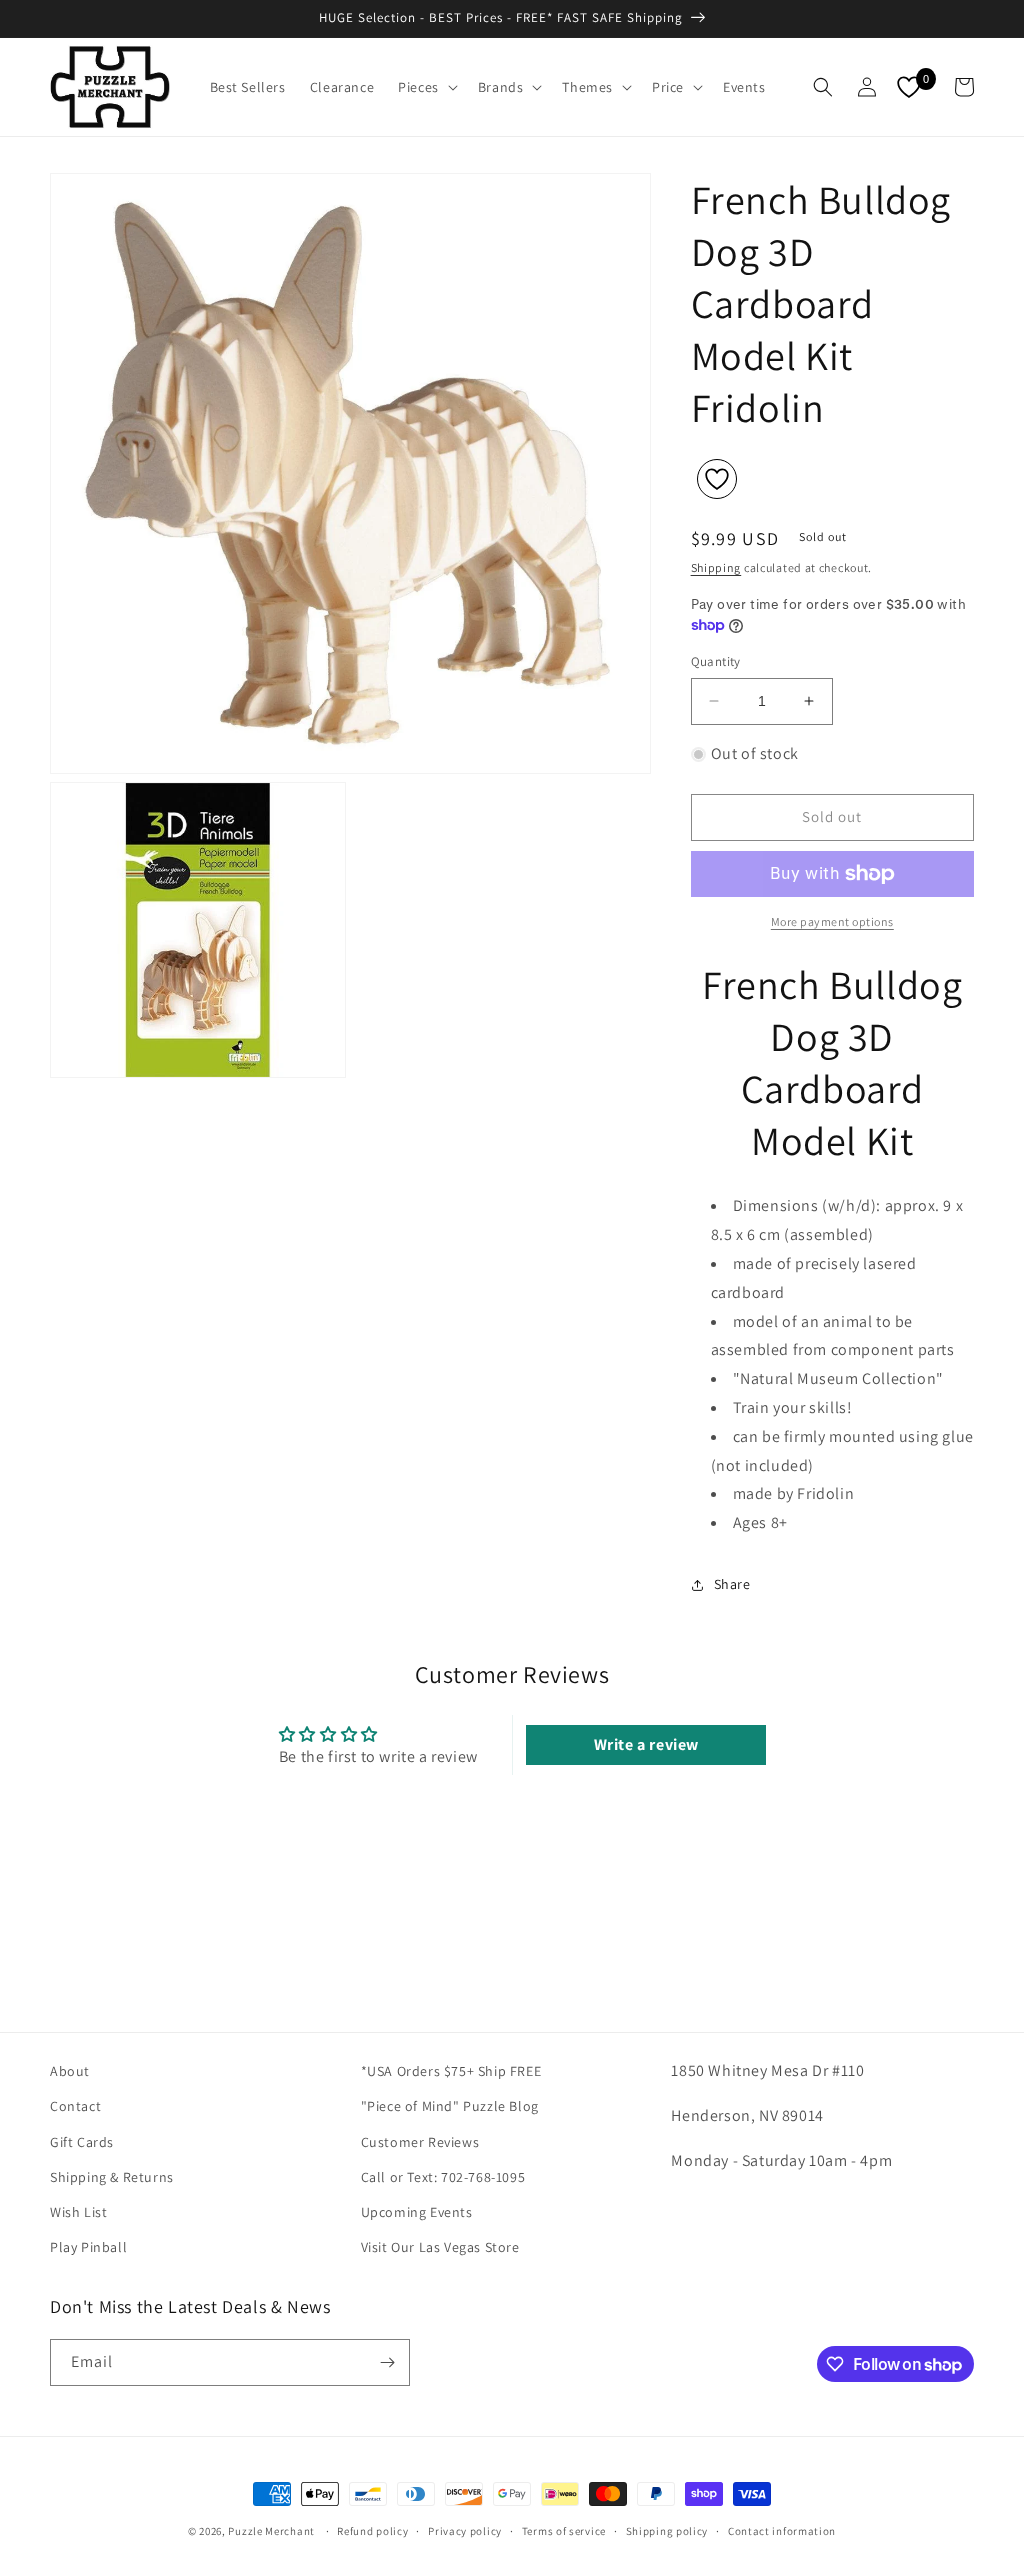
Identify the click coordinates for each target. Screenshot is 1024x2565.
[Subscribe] (387, 2362)
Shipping (716, 567)
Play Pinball (88, 2247)
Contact (75, 2106)
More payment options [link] (832, 921)
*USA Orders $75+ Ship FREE (451, 2071)
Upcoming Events (417, 2212)
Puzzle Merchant (271, 2531)
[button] (426, 87)
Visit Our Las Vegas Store (440, 2247)
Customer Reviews (420, 2142)
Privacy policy (465, 2531)
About (70, 2071)
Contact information (782, 2531)
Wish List (78, 2212)
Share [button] (732, 1584)
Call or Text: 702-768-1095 (443, 2177)
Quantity (716, 661)
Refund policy (372, 2531)
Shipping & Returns (112, 2177)
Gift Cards (82, 2142)
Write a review (646, 1744)
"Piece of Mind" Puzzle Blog (450, 2106)
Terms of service (564, 2531)
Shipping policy (667, 2531)
